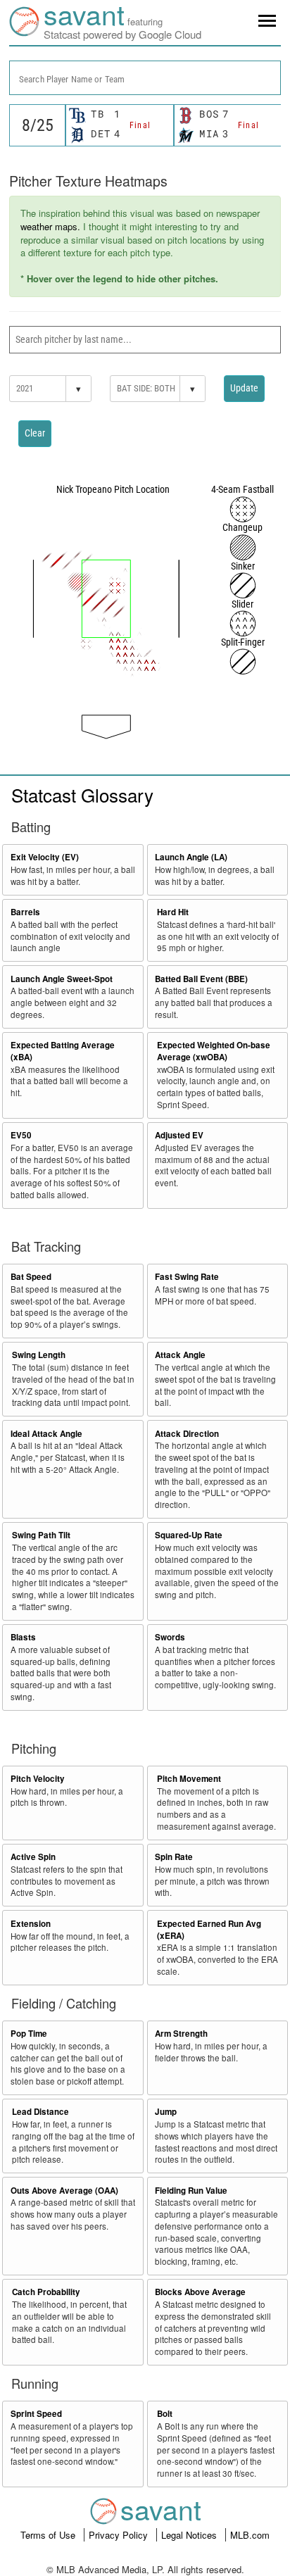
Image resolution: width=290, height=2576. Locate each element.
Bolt (165, 2414)
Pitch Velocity (38, 1779)
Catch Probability (46, 2292)
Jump (166, 2112)
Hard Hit (173, 912)
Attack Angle (180, 1355)
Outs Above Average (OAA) (64, 2191)
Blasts (23, 1637)
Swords (170, 1637)
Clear (35, 433)
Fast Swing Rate (187, 1277)
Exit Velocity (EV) (45, 857)
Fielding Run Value (191, 2191)
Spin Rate (174, 1857)
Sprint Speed (36, 2414)
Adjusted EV (179, 1135)
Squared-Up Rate (189, 1535)
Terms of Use (49, 2535)
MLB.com (250, 2535)
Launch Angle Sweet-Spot (62, 979)
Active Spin (33, 1857)
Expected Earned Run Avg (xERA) (209, 1930)
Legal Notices (190, 2535)
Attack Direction (187, 1434)
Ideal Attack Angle (46, 1434)
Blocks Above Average (200, 2292)
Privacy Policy (120, 2535)
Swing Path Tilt (41, 1535)
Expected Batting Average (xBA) (63, 1051)
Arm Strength (181, 2034)
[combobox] (145, 78)
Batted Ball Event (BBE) (201, 979)
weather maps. (50, 226)
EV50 (21, 1135)
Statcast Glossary (82, 794)
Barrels (25, 912)
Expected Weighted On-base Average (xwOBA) (214, 1051)
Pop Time (29, 2034)
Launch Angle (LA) (191, 857)
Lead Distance (40, 2112)
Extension (31, 1924)
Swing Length (39, 1355)
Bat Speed (31, 1277)
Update (244, 388)
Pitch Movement (189, 1779)
